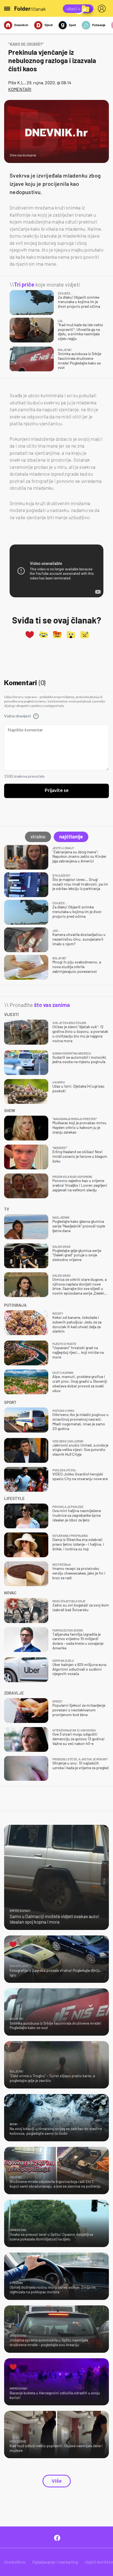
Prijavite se (57, 791)
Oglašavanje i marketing (55, 2562)
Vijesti (49, 25)
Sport (72, 25)
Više (57, 2481)
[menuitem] (103, 9)
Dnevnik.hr (21, 25)
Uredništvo (15, 2562)
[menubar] (103, 9)
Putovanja (99, 25)
